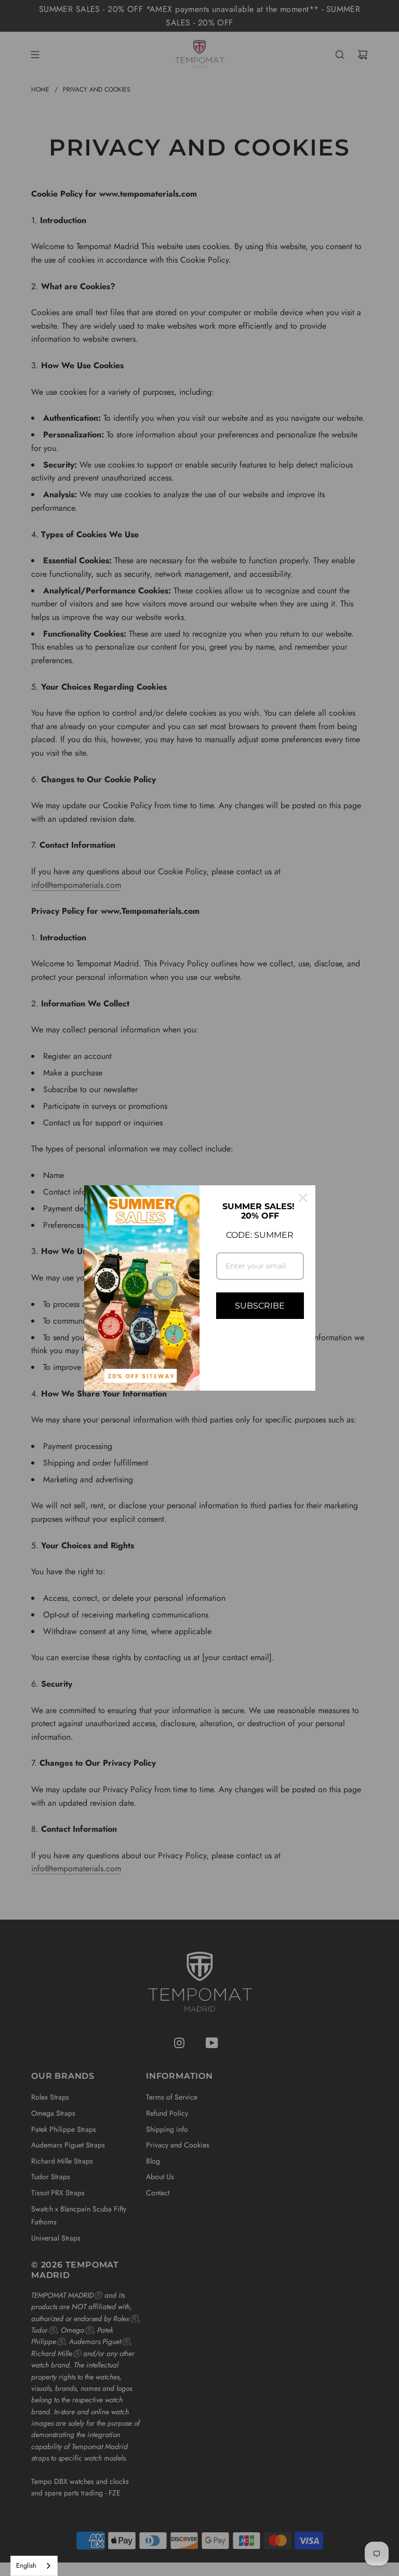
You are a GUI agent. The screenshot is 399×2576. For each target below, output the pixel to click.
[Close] (303, 1198)
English (26, 2565)
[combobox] (34, 2566)
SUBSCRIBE (260, 1306)
